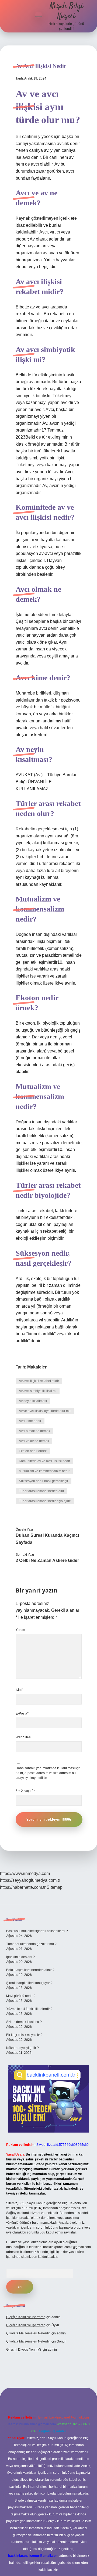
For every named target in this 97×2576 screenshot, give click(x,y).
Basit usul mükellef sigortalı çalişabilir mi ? (37, 1931)
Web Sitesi (23, 1737)
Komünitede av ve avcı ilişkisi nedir (44, 1461)
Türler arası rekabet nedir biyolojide (45, 1501)
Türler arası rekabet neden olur (41, 1491)
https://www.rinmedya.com (25, 1873)
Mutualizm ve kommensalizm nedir (44, 1471)
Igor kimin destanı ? (20, 1957)
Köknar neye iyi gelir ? (22, 2048)
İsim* (19, 1690)
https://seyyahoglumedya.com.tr (30, 1880)
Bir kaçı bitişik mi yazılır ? (24, 2035)
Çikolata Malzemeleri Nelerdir (28, 2333)
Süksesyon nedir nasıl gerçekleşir (44, 1481)
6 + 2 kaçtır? (26, 1791)
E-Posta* (22, 1713)
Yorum (20, 1630)
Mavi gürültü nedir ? (21, 1996)
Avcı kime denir (30, 1421)
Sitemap (55, 1887)
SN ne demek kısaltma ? (24, 2022)
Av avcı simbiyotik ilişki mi (38, 1391)
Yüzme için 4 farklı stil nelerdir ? (29, 2009)
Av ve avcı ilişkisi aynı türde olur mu (45, 1411)
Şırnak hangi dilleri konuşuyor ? (29, 1983)
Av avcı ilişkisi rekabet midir (39, 1381)
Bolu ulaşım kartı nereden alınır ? (30, 1970)
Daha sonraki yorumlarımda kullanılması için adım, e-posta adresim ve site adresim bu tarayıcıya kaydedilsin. (48, 1773)
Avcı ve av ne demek (34, 1441)
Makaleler (37, 1367)
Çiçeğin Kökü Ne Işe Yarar (25, 2317)
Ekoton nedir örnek (33, 1451)
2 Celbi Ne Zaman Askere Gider (47, 1560)
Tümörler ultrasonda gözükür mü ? (31, 1944)
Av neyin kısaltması (33, 1401)
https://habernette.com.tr (23, 1887)
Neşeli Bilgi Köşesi (66, 11)
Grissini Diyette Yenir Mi (24, 2350)
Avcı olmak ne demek (34, 1431)
